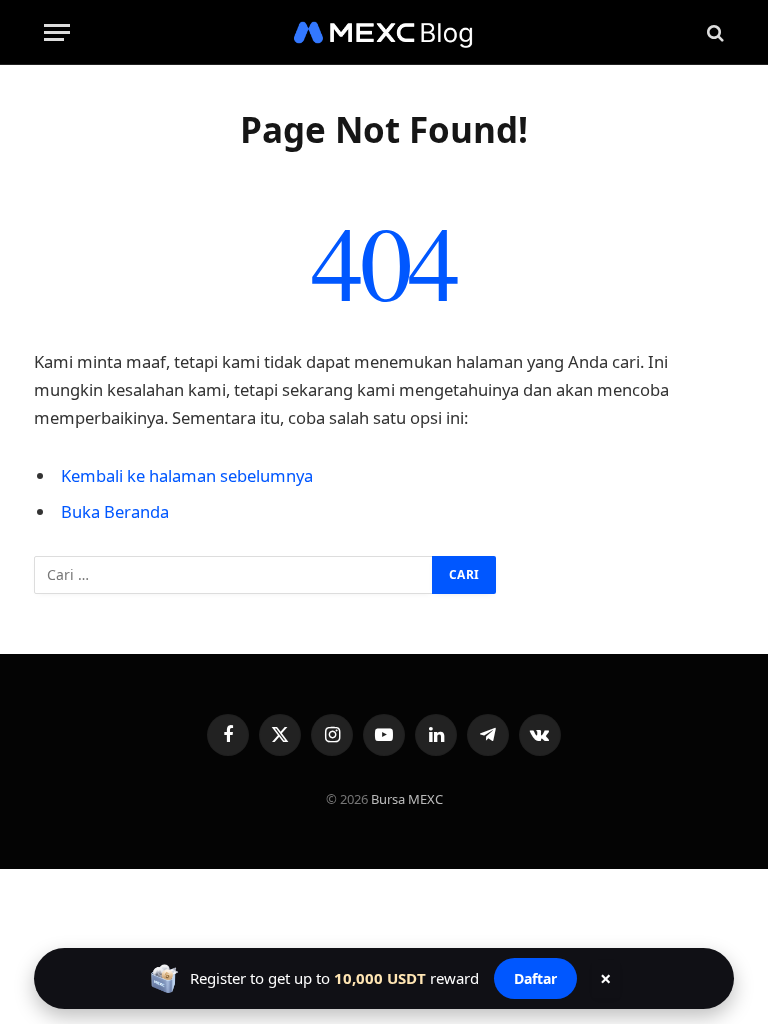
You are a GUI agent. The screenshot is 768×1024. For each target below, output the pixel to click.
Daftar (535, 978)
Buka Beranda (115, 511)
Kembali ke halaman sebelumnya (187, 475)
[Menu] (57, 32)
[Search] (713, 32)
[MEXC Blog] (384, 32)
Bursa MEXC (407, 799)
